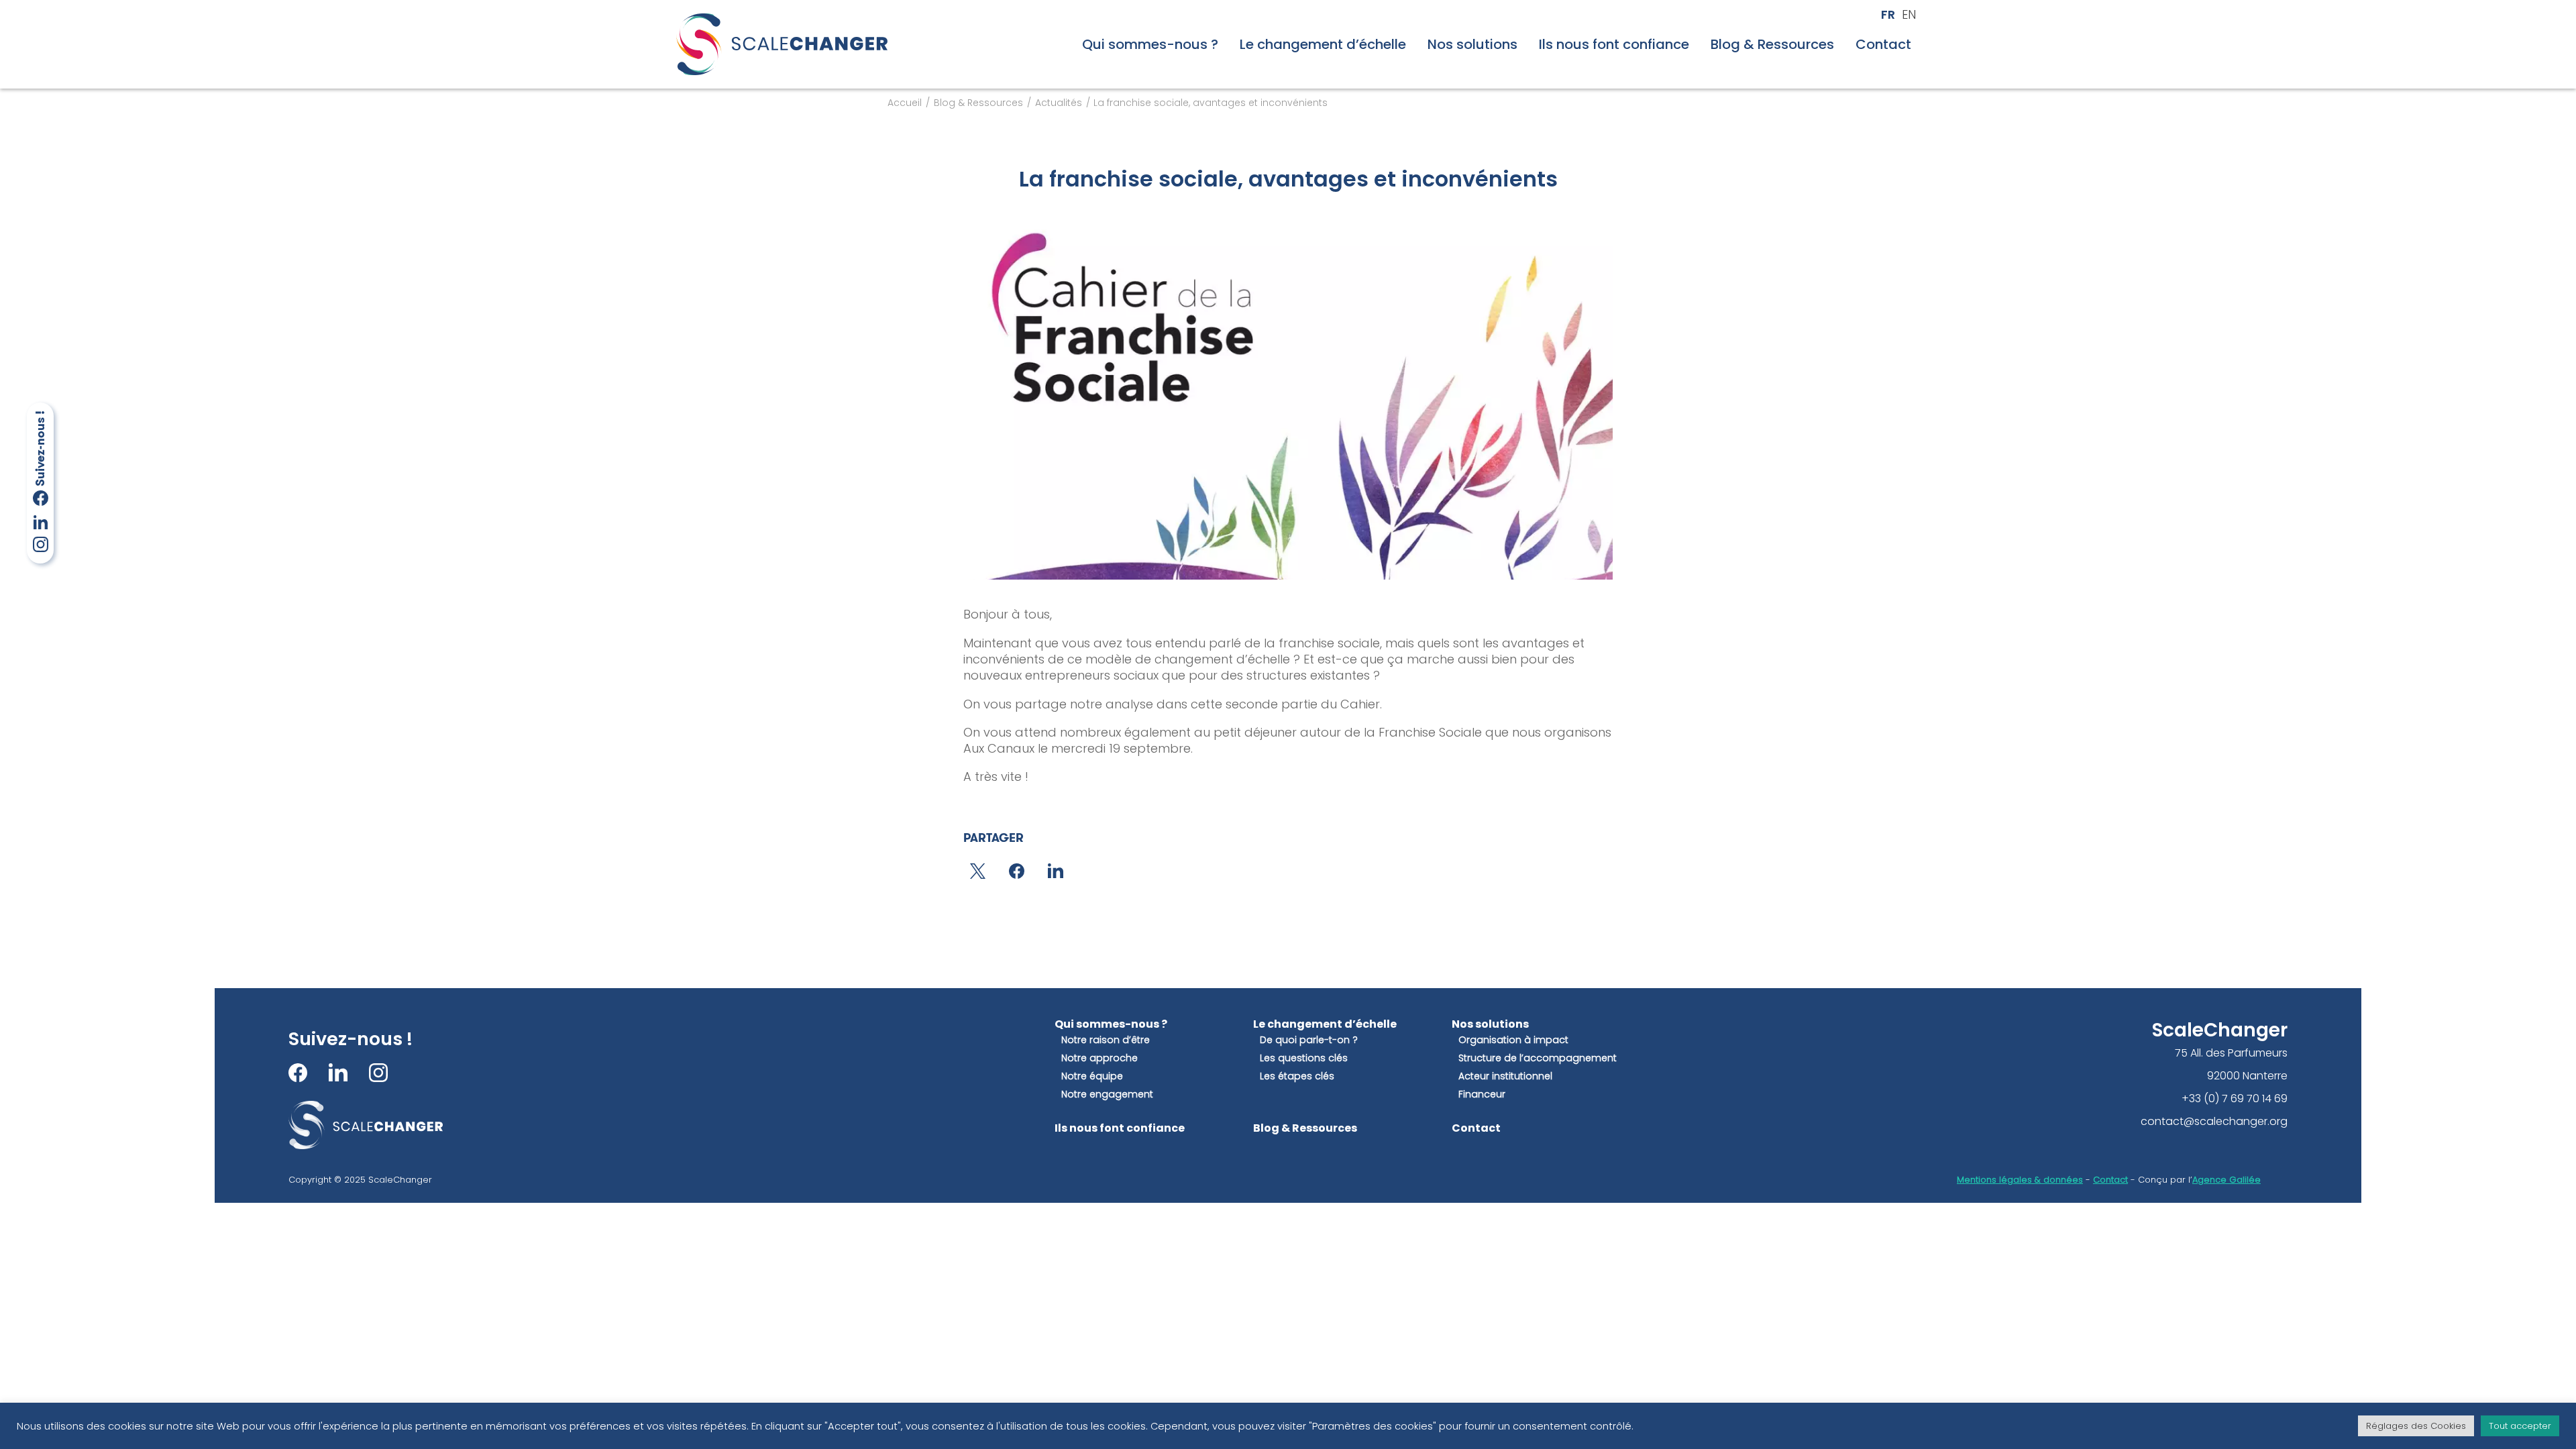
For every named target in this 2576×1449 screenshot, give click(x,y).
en (1909, 15)
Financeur (1482, 1094)
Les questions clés (1304, 1058)
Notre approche (1099, 1058)
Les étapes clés (1297, 1076)
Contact (1883, 44)
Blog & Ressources (1772, 44)
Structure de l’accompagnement (1538, 1058)
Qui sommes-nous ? (1150, 44)
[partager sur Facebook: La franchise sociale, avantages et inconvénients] (1017, 871)
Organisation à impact (1513, 1040)
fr (1888, 15)
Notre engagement (1107, 1094)
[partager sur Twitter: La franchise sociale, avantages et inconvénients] (978, 871)
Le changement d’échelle (1323, 44)
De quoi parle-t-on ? (1309, 1040)
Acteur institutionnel (1505, 1076)
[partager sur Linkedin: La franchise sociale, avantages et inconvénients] (1056, 871)
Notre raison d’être (1106, 1040)
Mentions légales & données (2020, 1180)
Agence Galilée (2226, 1180)
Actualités (1059, 103)
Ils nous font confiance (1614, 44)
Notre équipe (1092, 1076)
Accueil (905, 103)
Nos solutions (1472, 44)
